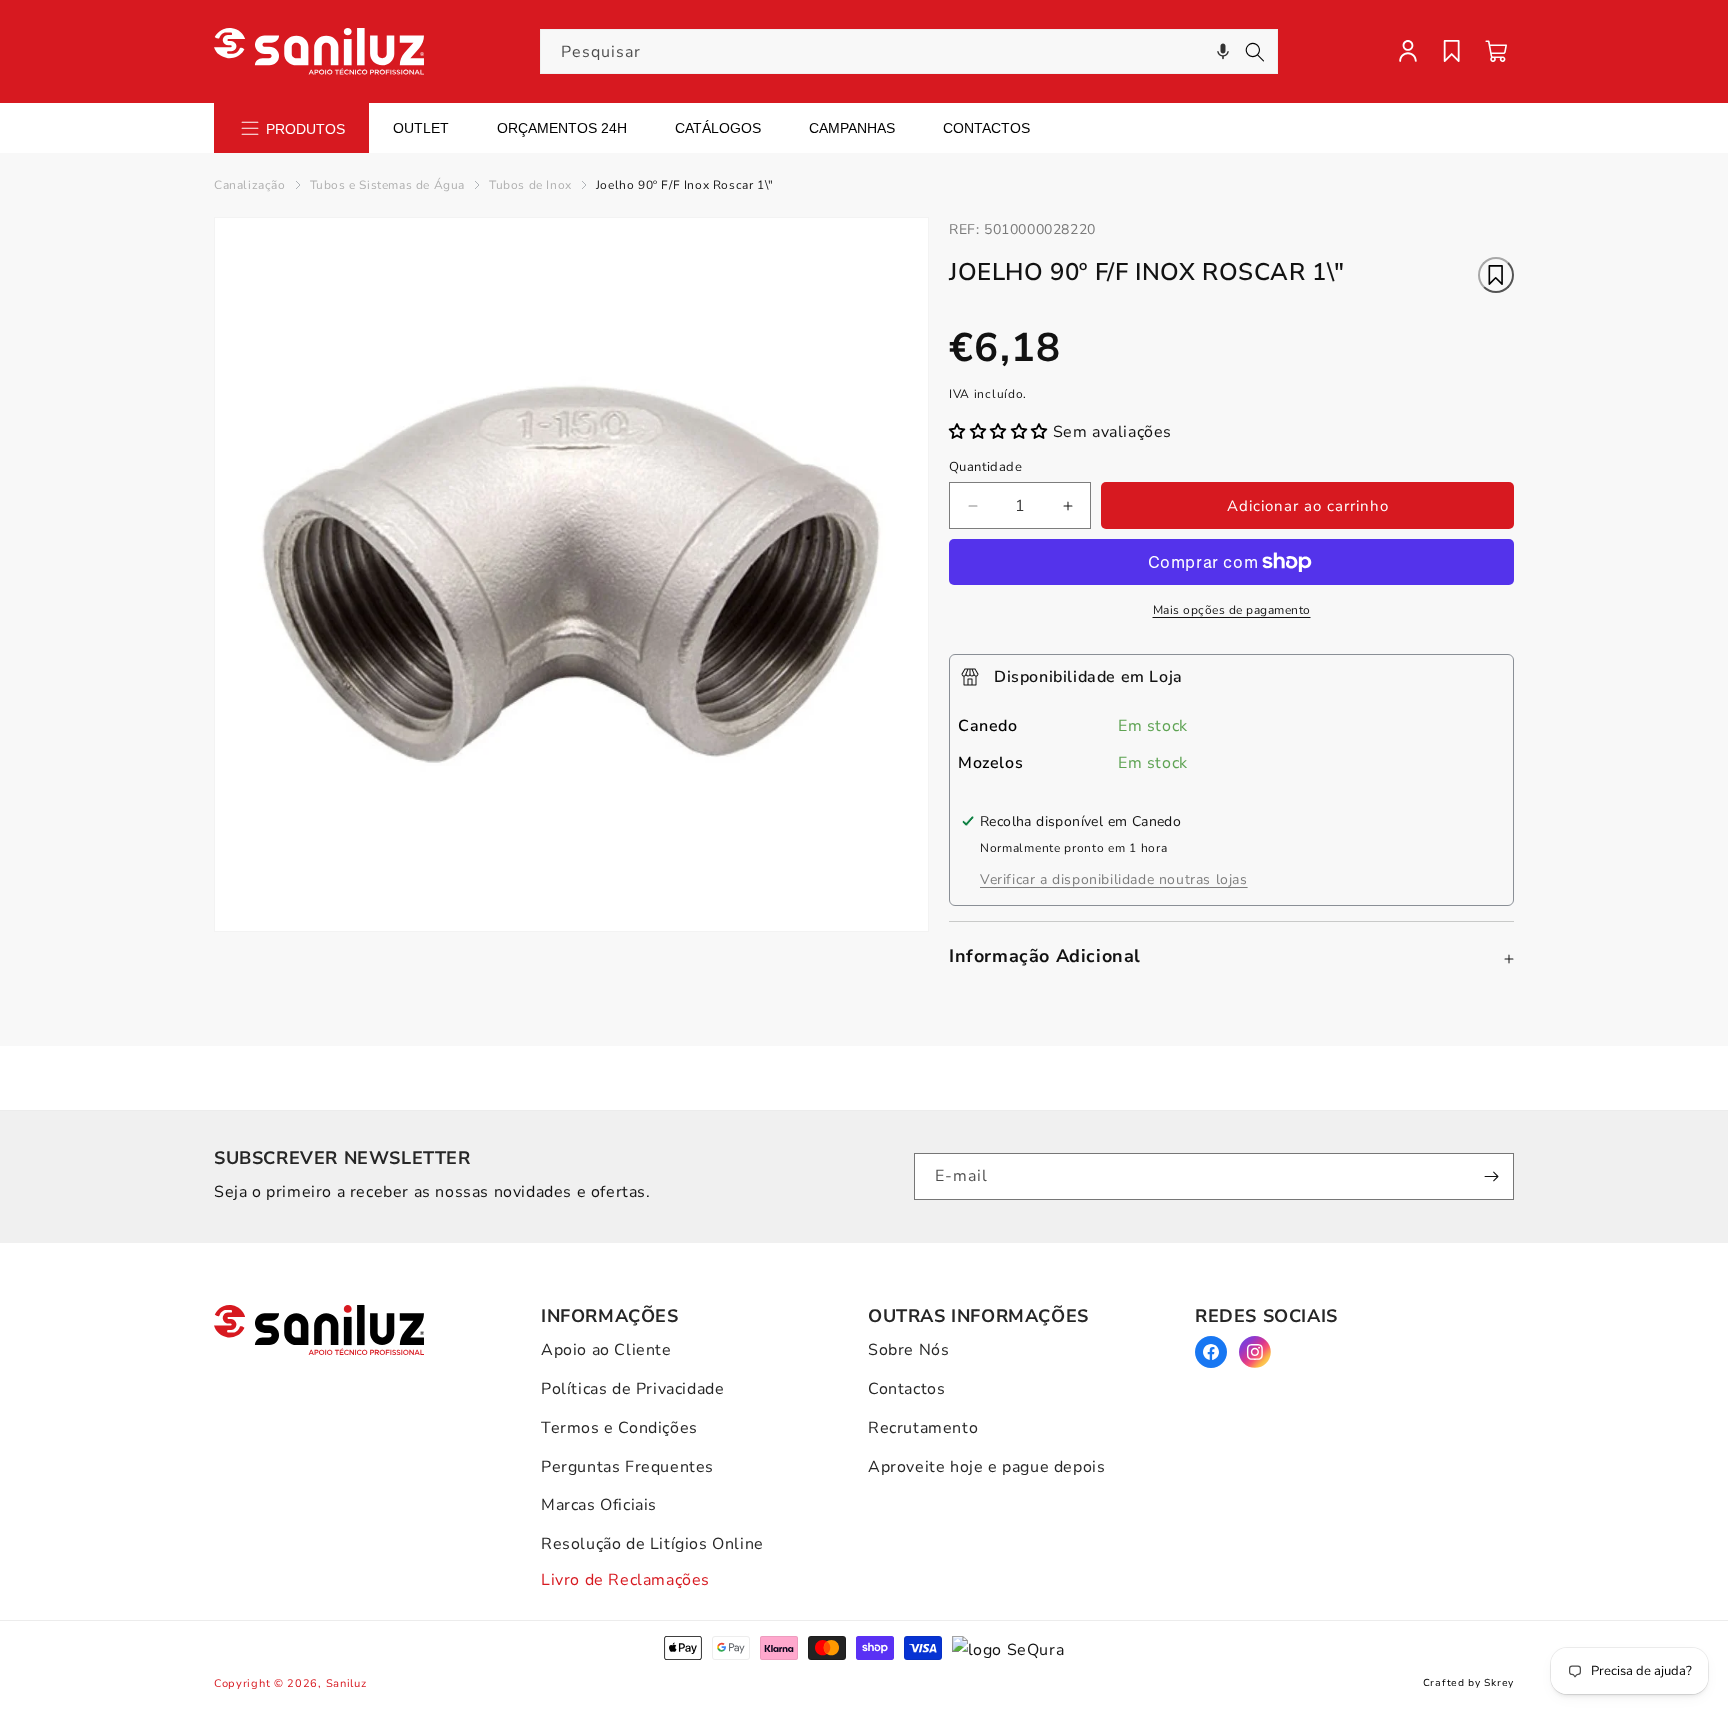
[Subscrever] (1491, 1176)
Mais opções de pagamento (1232, 610)
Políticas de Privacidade (632, 1389)
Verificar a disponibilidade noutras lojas (1114, 879)
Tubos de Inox (530, 185)
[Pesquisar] (1255, 52)
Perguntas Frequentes (627, 1467)
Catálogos (718, 128)
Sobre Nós (908, 1350)
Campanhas (852, 128)
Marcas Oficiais (599, 1505)
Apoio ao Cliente (606, 1350)
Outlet (421, 128)
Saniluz (346, 1683)
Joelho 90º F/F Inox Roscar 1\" (685, 185)
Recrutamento (923, 1428)
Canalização (250, 185)
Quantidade (985, 467)
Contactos (986, 128)
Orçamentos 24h (562, 128)
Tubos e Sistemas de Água (387, 185)
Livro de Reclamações (625, 1580)
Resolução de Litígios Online (652, 1544)
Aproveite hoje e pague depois (986, 1467)
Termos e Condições (619, 1428)
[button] (1223, 51)
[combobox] (909, 51)
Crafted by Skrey (1468, 1683)
